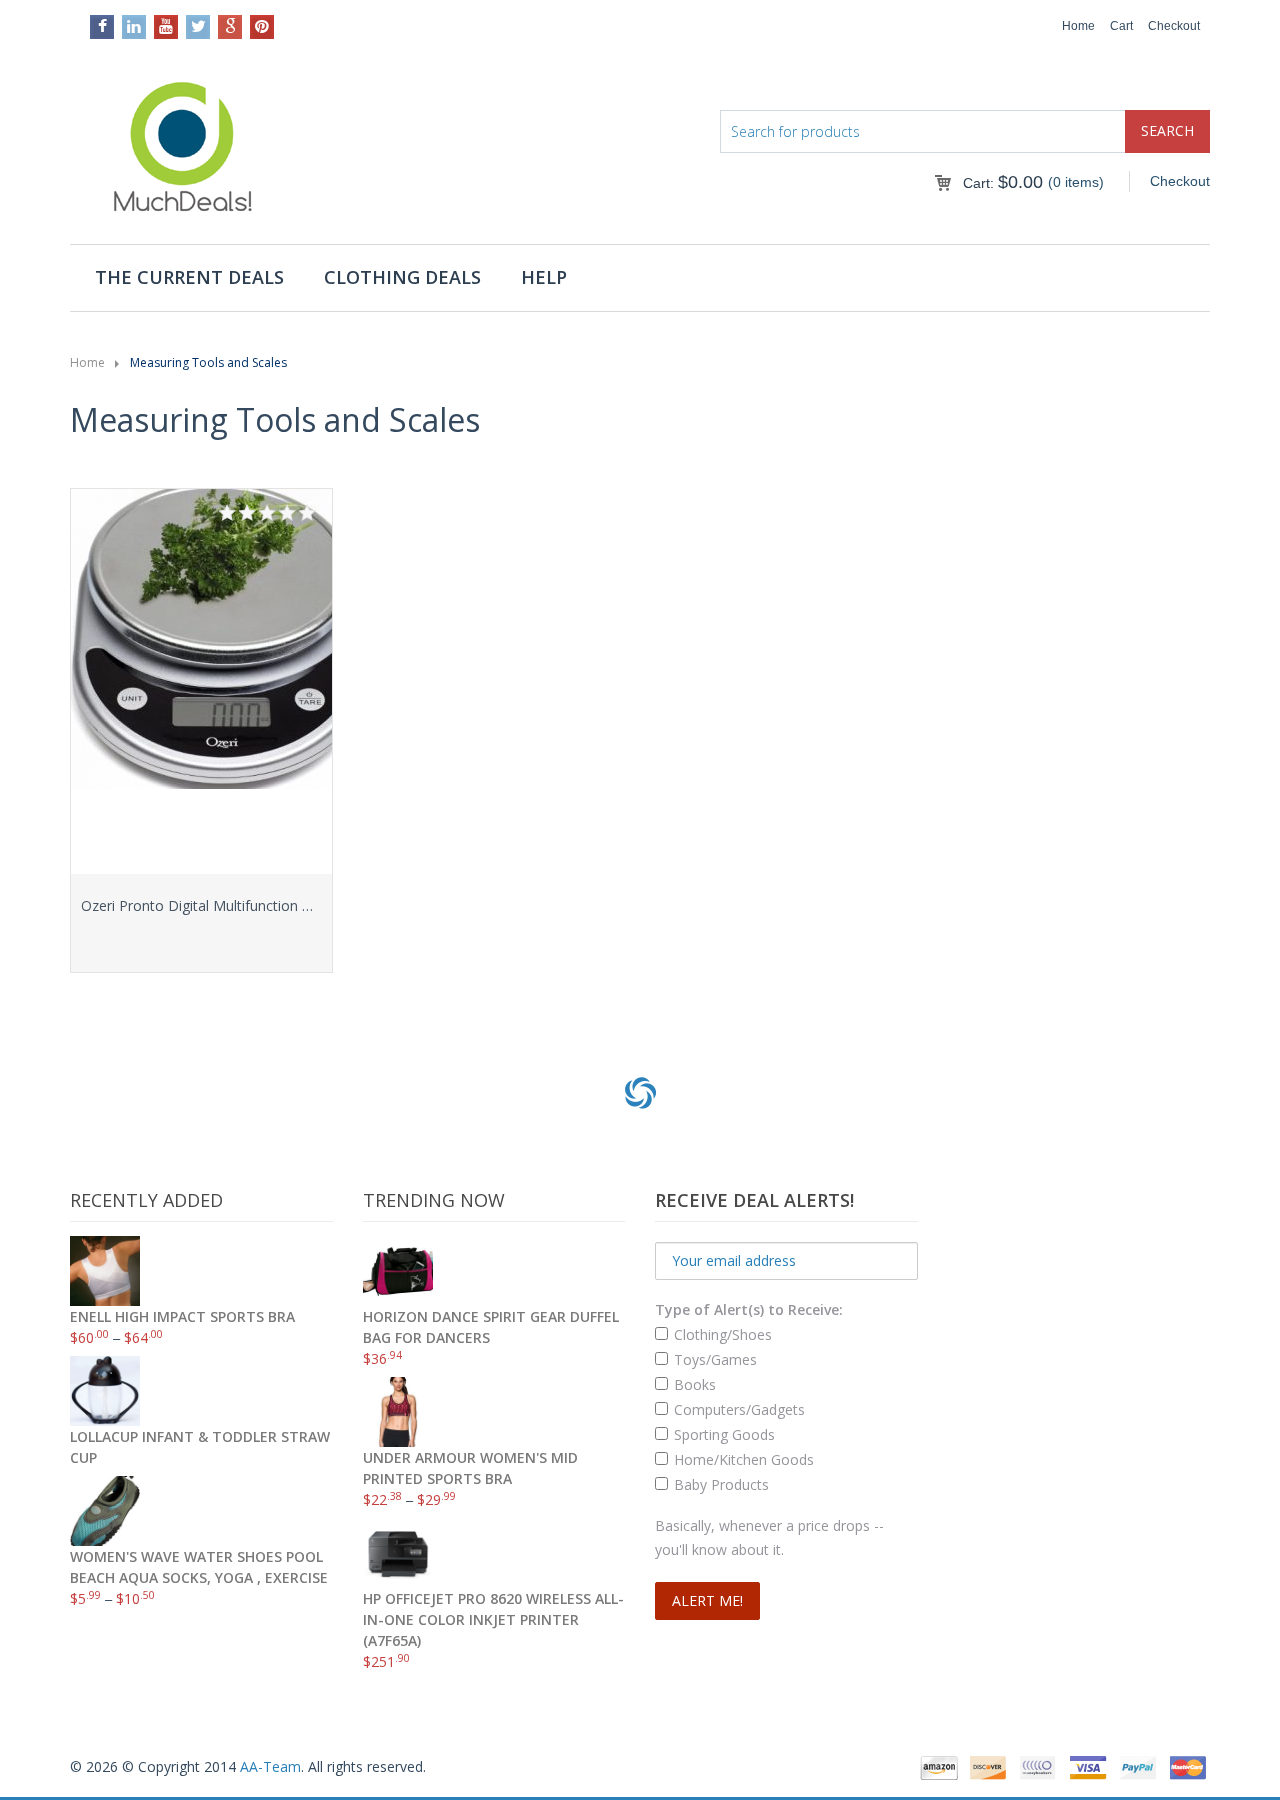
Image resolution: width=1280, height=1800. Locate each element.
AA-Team (270, 1766)
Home (1078, 26)
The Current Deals (189, 277)
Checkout (1174, 26)
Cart (1121, 26)
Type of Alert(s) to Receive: (749, 1309)
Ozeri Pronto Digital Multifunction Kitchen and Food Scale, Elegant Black (315, 905)
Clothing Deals (402, 277)
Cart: (1003, 183)
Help (544, 277)
